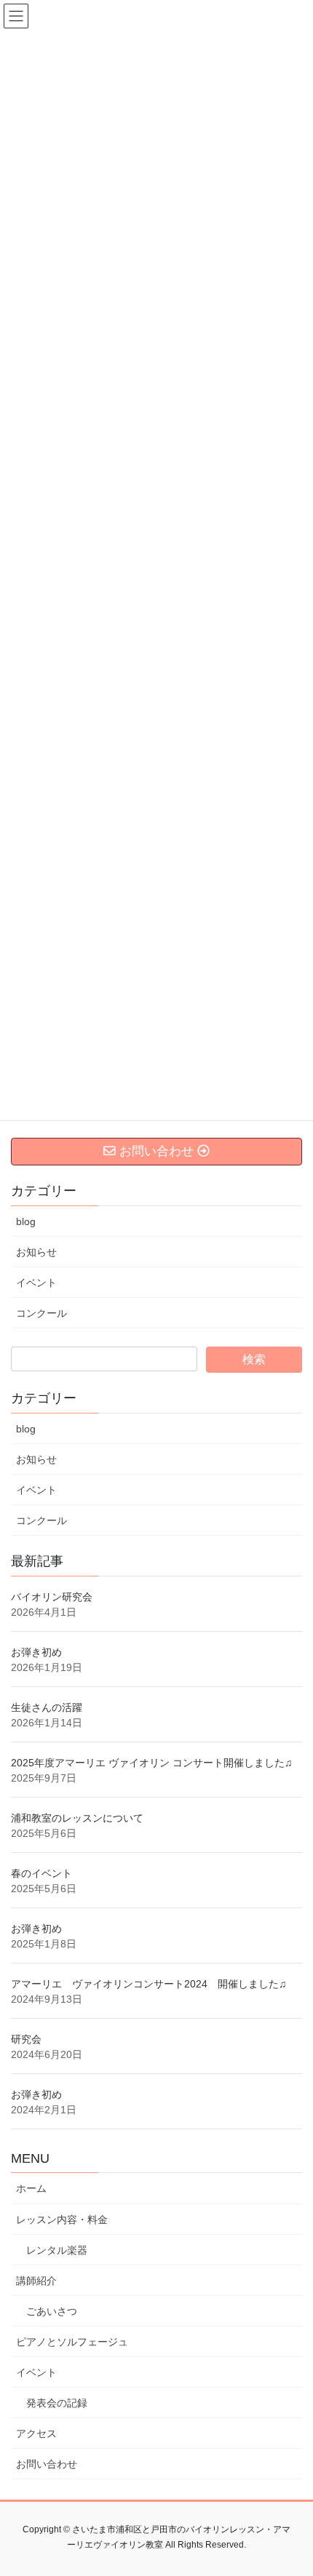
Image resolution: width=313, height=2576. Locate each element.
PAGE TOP (291, 2486)
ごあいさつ (52, 2311)
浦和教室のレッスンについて (77, 1818)
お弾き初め (36, 1652)
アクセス (36, 2433)
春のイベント (41, 1873)
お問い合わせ (47, 2464)
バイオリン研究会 (52, 1597)
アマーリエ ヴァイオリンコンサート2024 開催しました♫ (149, 1984)
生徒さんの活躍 (47, 1707)
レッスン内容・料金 (62, 2220)
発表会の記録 (57, 2403)
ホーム (31, 2188)
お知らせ (36, 1252)
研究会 (26, 2039)
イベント (36, 1283)
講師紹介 (36, 2281)
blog (26, 1221)
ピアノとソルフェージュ (72, 2342)
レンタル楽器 (57, 2250)
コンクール (41, 1313)
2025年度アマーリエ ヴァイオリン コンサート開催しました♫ (152, 1763)
